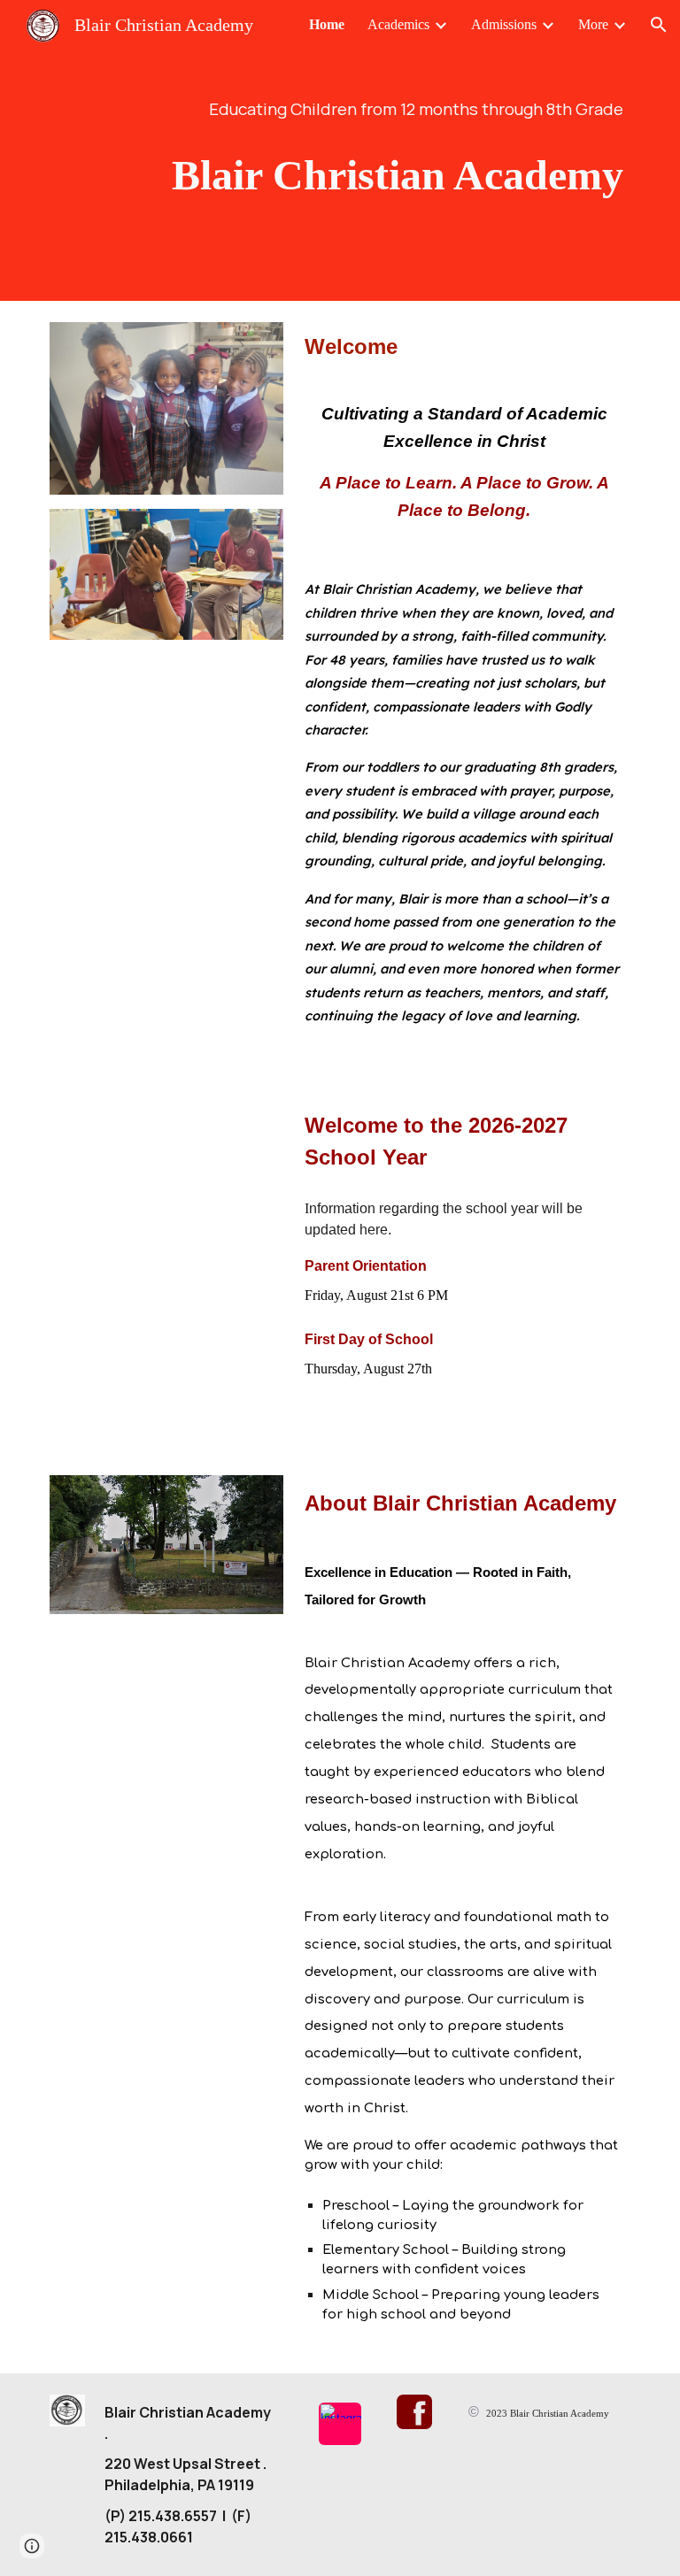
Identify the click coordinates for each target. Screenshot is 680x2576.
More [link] (593, 24)
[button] (659, 25)
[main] (340, 109)
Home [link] (327, 24)
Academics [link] (398, 24)
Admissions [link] (504, 24)
